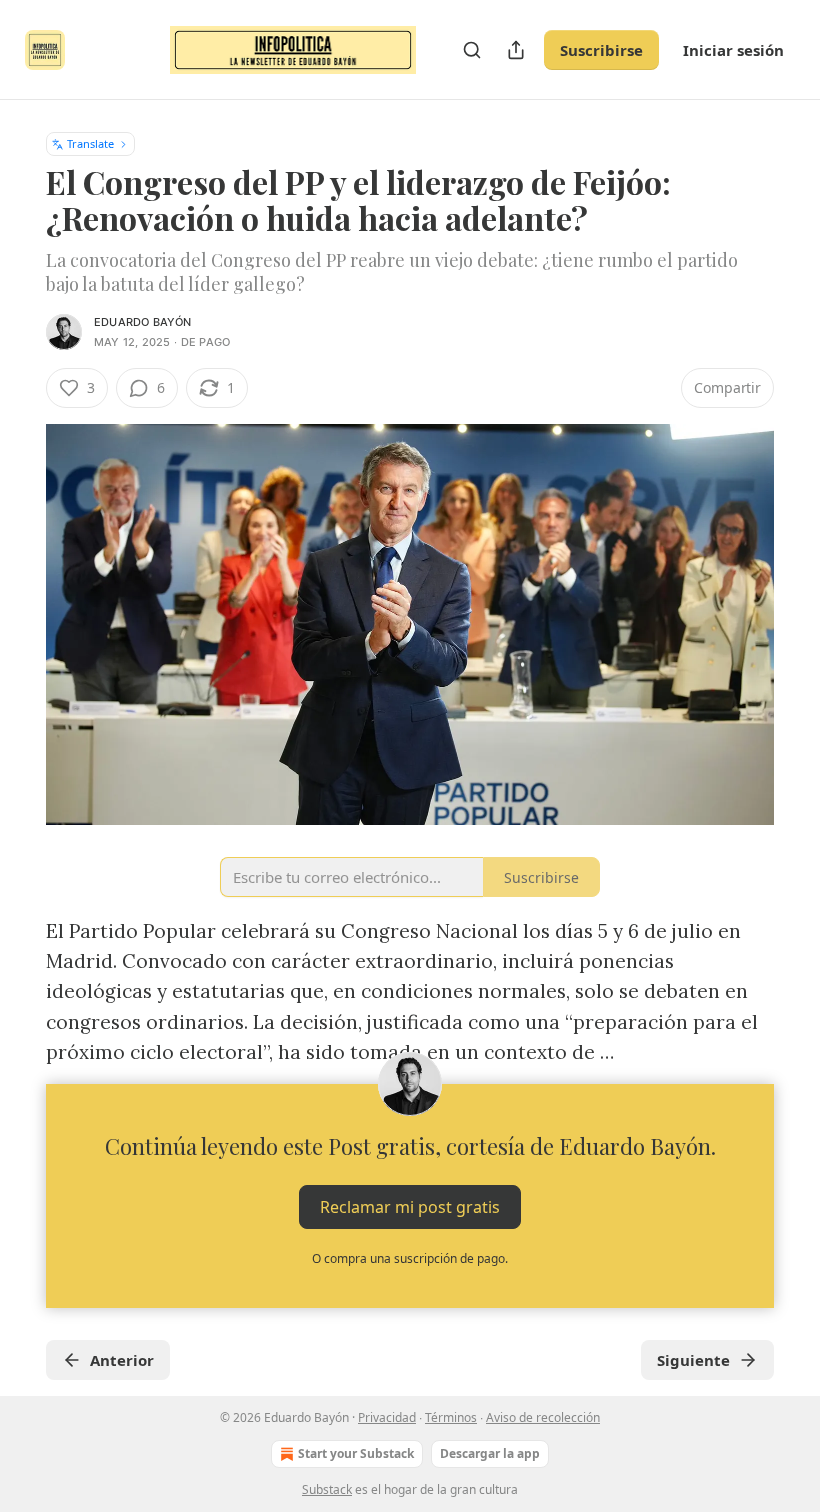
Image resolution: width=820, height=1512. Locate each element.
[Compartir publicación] (516, 50)
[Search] (472, 50)
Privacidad (387, 1417)
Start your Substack (356, 1453)
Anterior (122, 1360)
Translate (90, 143)
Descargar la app (490, 1453)
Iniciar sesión (733, 50)
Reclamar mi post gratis (410, 1206)
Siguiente (693, 1360)
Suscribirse (601, 50)
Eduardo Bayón (143, 322)
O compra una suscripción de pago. (410, 1258)
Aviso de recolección (543, 1417)
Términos (451, 1417)
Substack (327, 1489)
